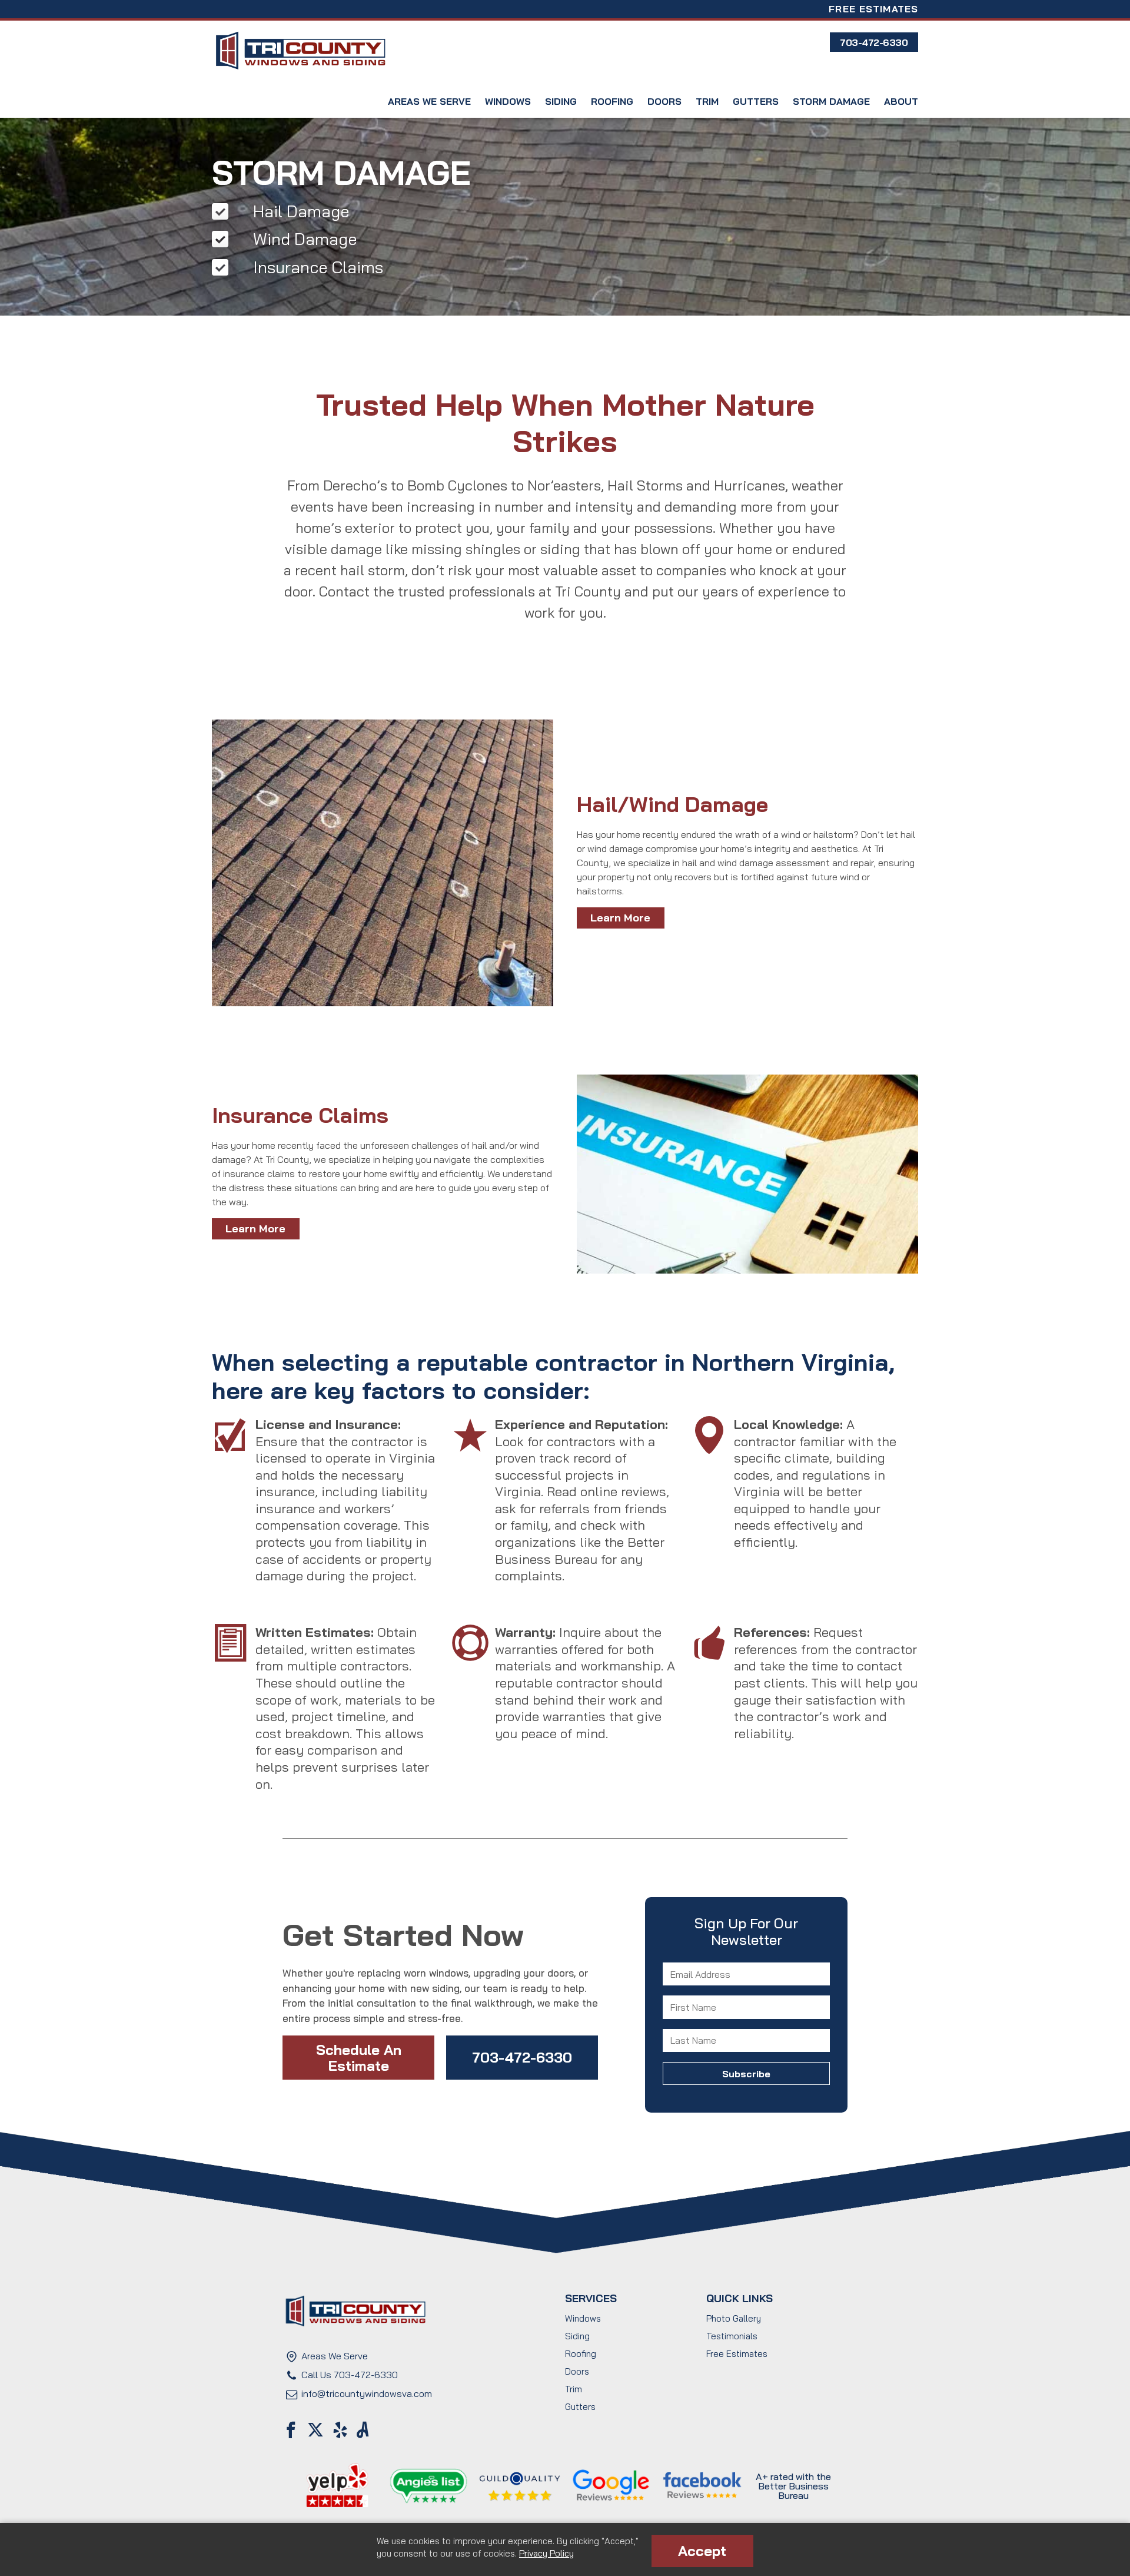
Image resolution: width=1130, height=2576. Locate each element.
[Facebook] (291, 2430)
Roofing (612, 101)
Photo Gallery (734, 2318)
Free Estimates (873, 9)
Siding (561, 101)
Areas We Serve (429, 101)
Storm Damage (831, 101)
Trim (707, 101)
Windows (508, 101)
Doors (664, 101)
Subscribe (746, 2023)
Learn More (620, 918)
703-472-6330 (522, 2057)
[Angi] (363, 2430)
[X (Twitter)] (315, 2430)
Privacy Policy (546, 2553)
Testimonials (732, 2336)
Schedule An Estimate (359, 2057)
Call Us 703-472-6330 (350, 2375)
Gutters (756, 101)
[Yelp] (340, 2430)
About (901, 101)
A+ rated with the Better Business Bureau (793, 2486)
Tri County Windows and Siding (300, 51)
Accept (702, 2551)
